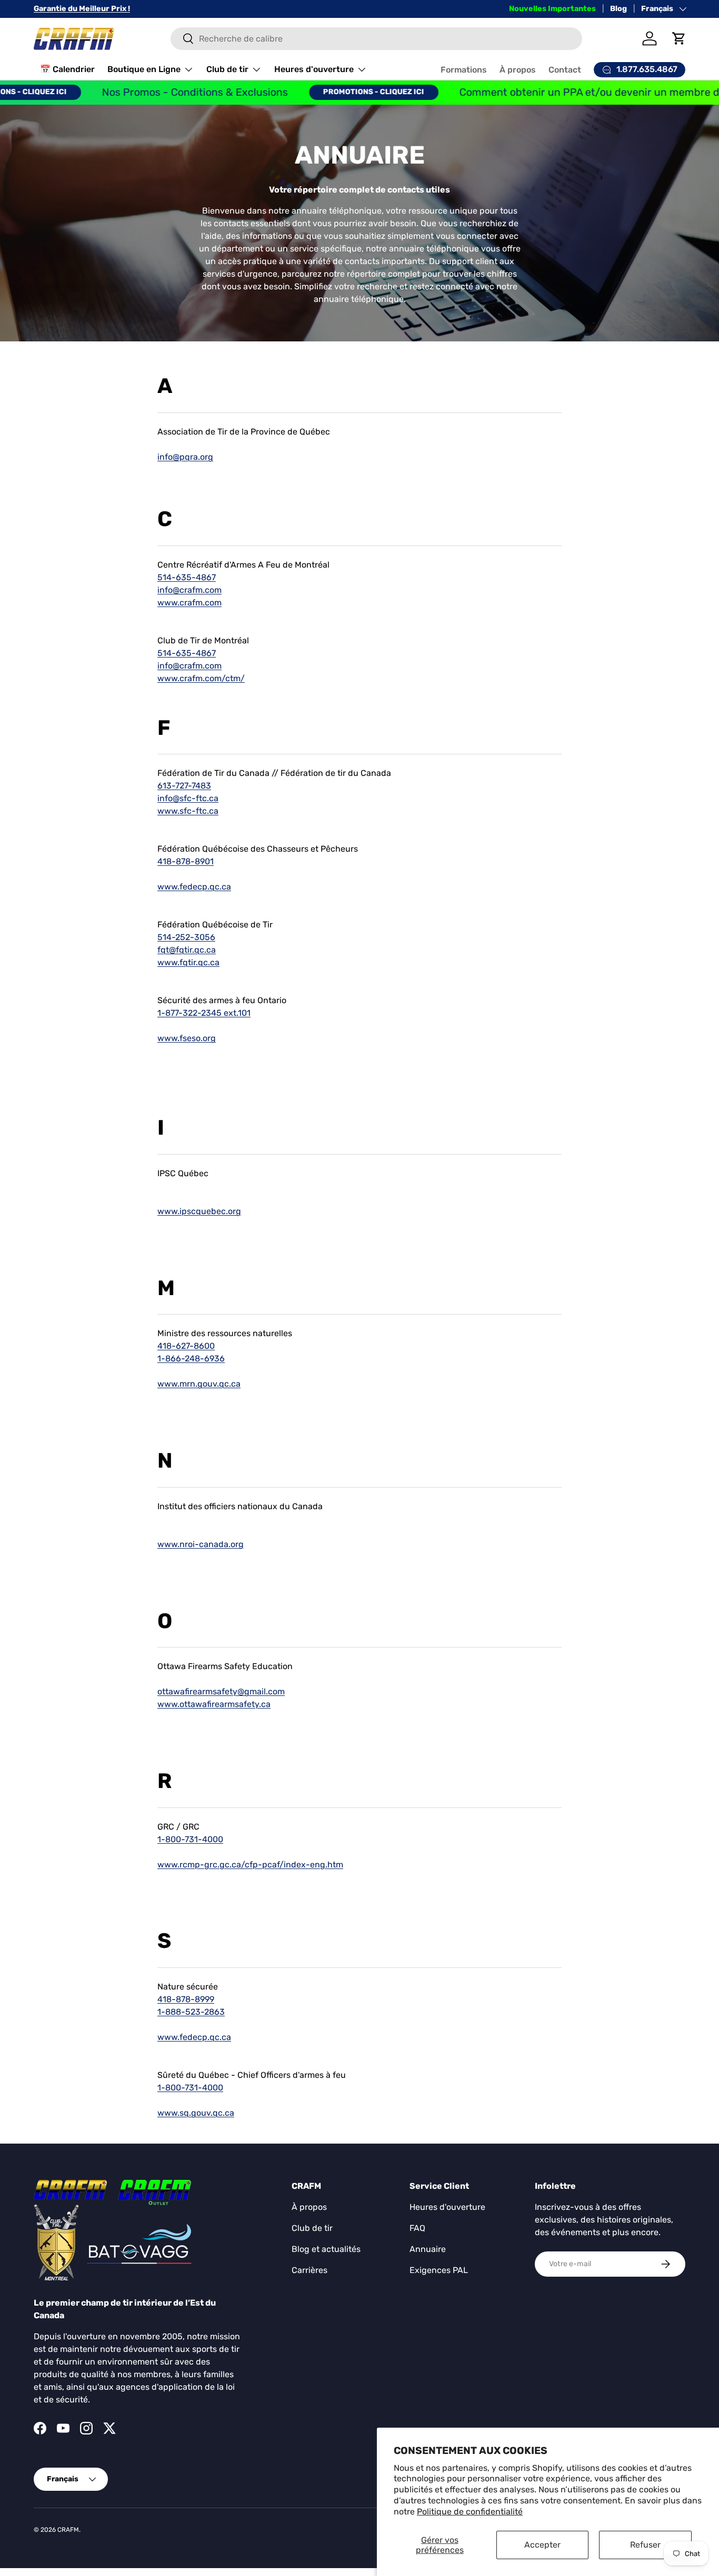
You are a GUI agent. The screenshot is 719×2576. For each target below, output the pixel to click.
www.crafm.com (189, 603)
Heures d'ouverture (314, 69)
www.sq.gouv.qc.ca (196, 2113)
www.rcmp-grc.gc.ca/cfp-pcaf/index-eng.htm (250, 1865)
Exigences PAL (439, 2270)
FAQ (417, 2228)
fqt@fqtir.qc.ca (187, 950)
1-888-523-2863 (191, 2012)
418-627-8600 (186, 1346)
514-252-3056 (186, 937)
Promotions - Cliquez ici (334, 92)
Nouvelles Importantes (552, 9)
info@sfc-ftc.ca (188, 798)
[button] (679, 38)
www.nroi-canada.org (201, 1544)
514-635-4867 (187, 577)
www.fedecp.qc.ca (194, 887)
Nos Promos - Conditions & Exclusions (155, 92)
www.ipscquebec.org (199, 1211)
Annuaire (428, 2249)
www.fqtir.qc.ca (188, 962)
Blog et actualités (326, 2249)
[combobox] (376, 39)
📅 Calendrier (67, 69)
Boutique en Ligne (144, 69)
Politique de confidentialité (470, 2512)
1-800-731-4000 (190, 1839)
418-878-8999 (186, 1999)
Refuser (645, 2545)
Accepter (542, 2545)
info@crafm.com (189, 590)
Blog (618, 9)
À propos (518, 70)
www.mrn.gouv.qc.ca (199, 1384)
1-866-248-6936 (191, 1358)
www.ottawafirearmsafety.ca (214, 1704)
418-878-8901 (186, 861)
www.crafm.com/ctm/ (201, 678)
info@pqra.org (185, 457)
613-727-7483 (184, 786)
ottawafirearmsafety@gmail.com (221, 1691)
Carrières (309, 2270)
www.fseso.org (187, 1038)
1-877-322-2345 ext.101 (204, 1013)
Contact (565, 70)
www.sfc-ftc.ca (188, 811)
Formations (464, 70)
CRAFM (68, 2530)
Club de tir (227, 69)
